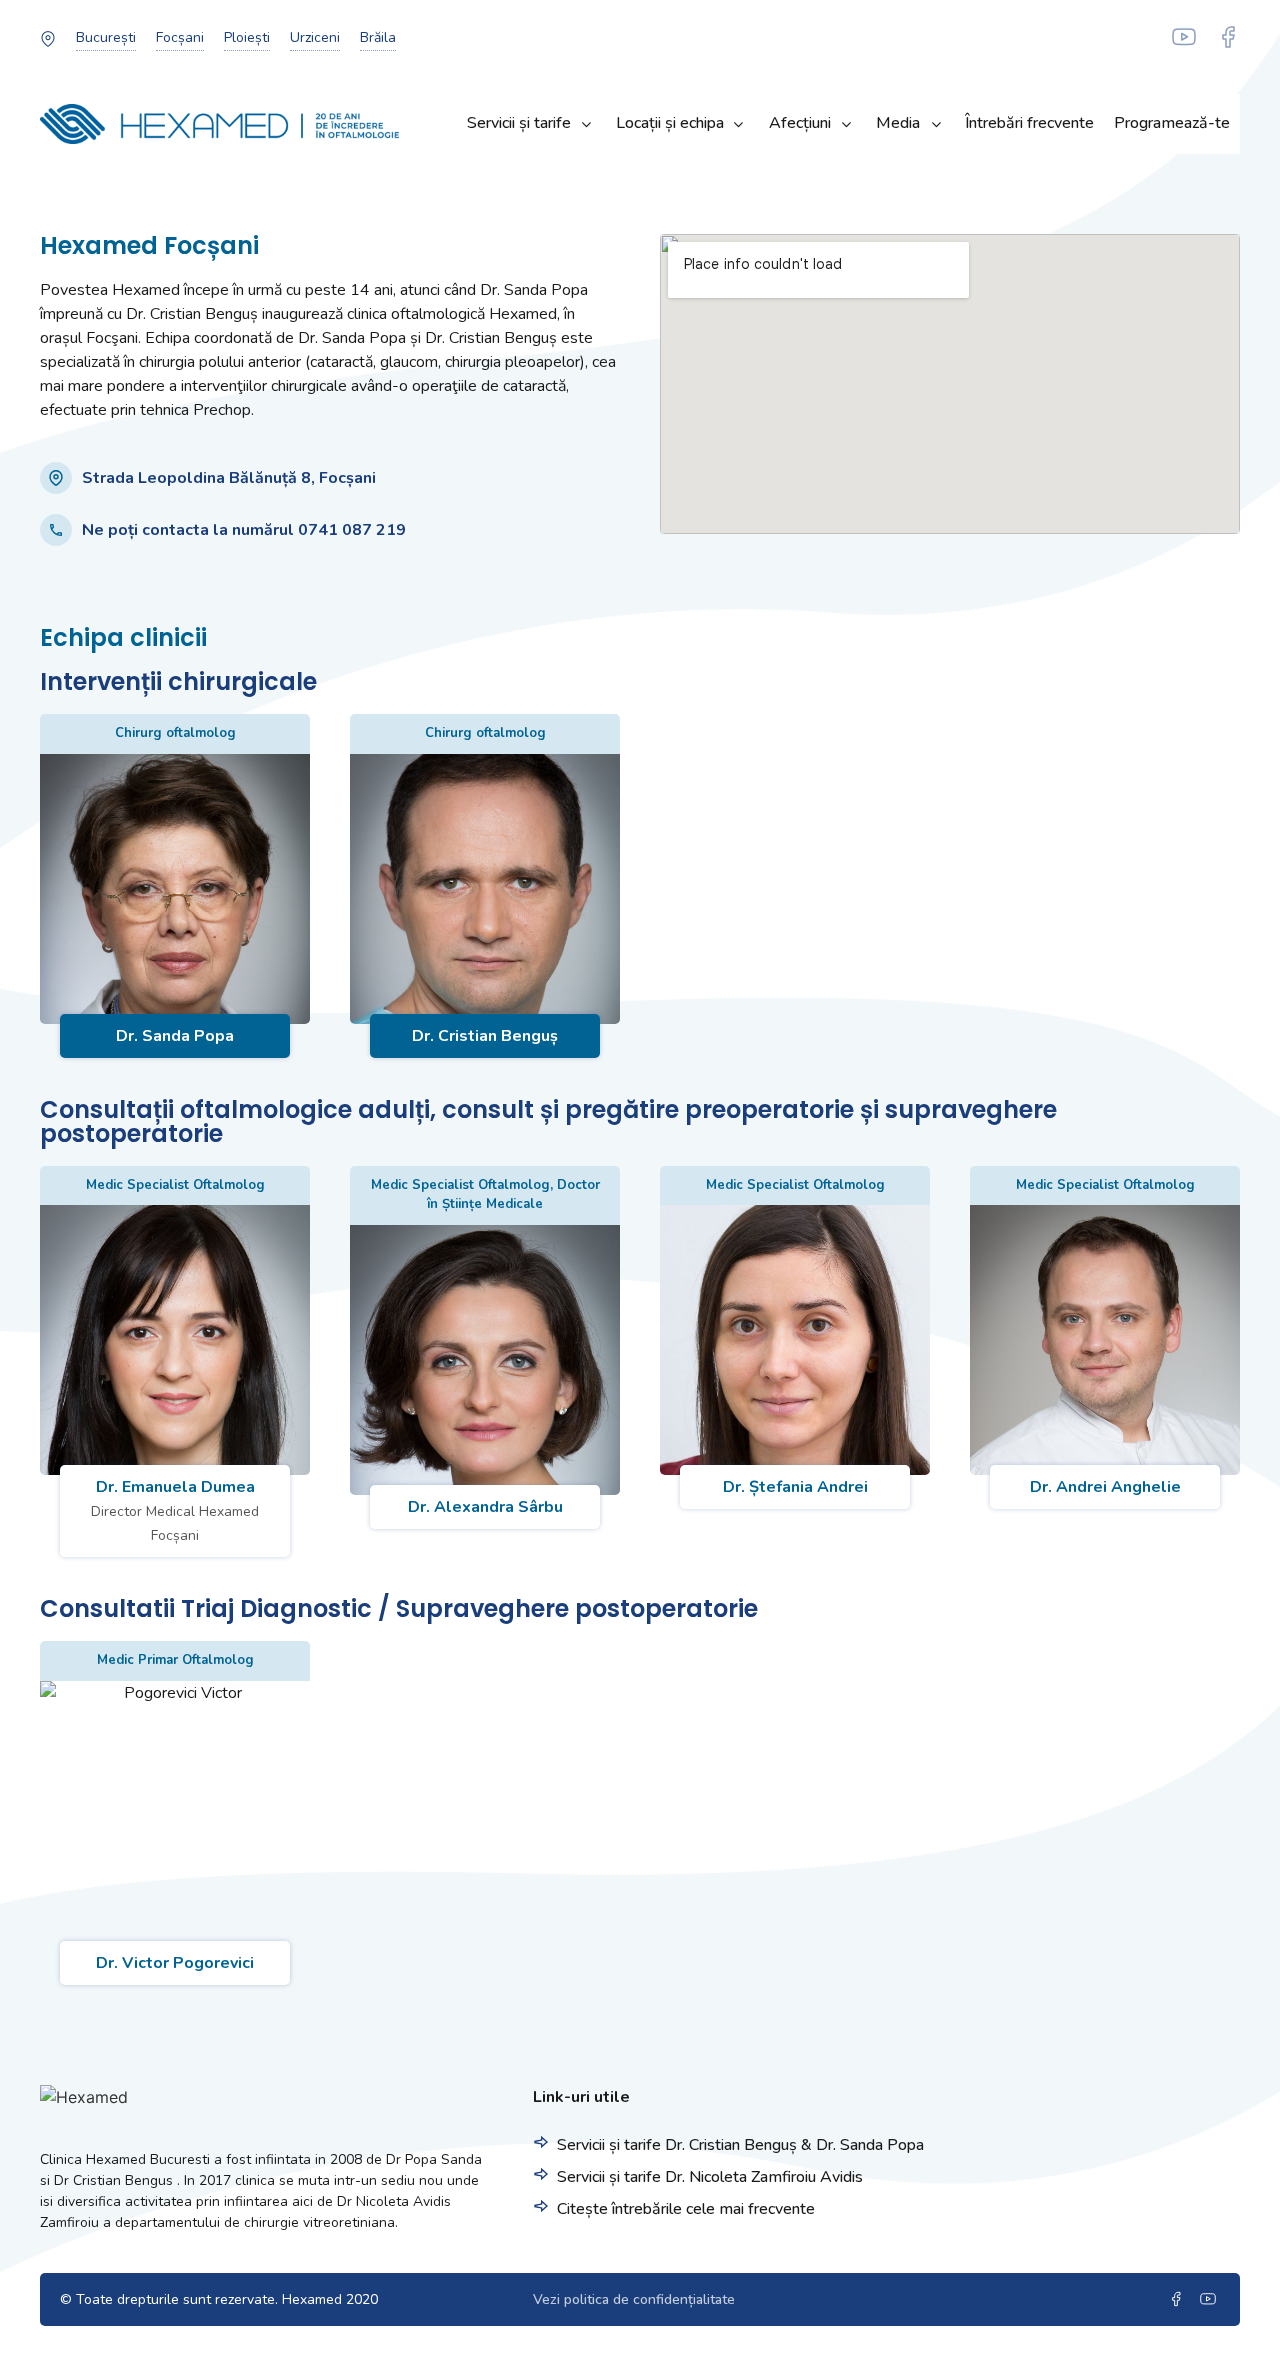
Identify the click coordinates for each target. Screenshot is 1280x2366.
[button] (106, 38)
